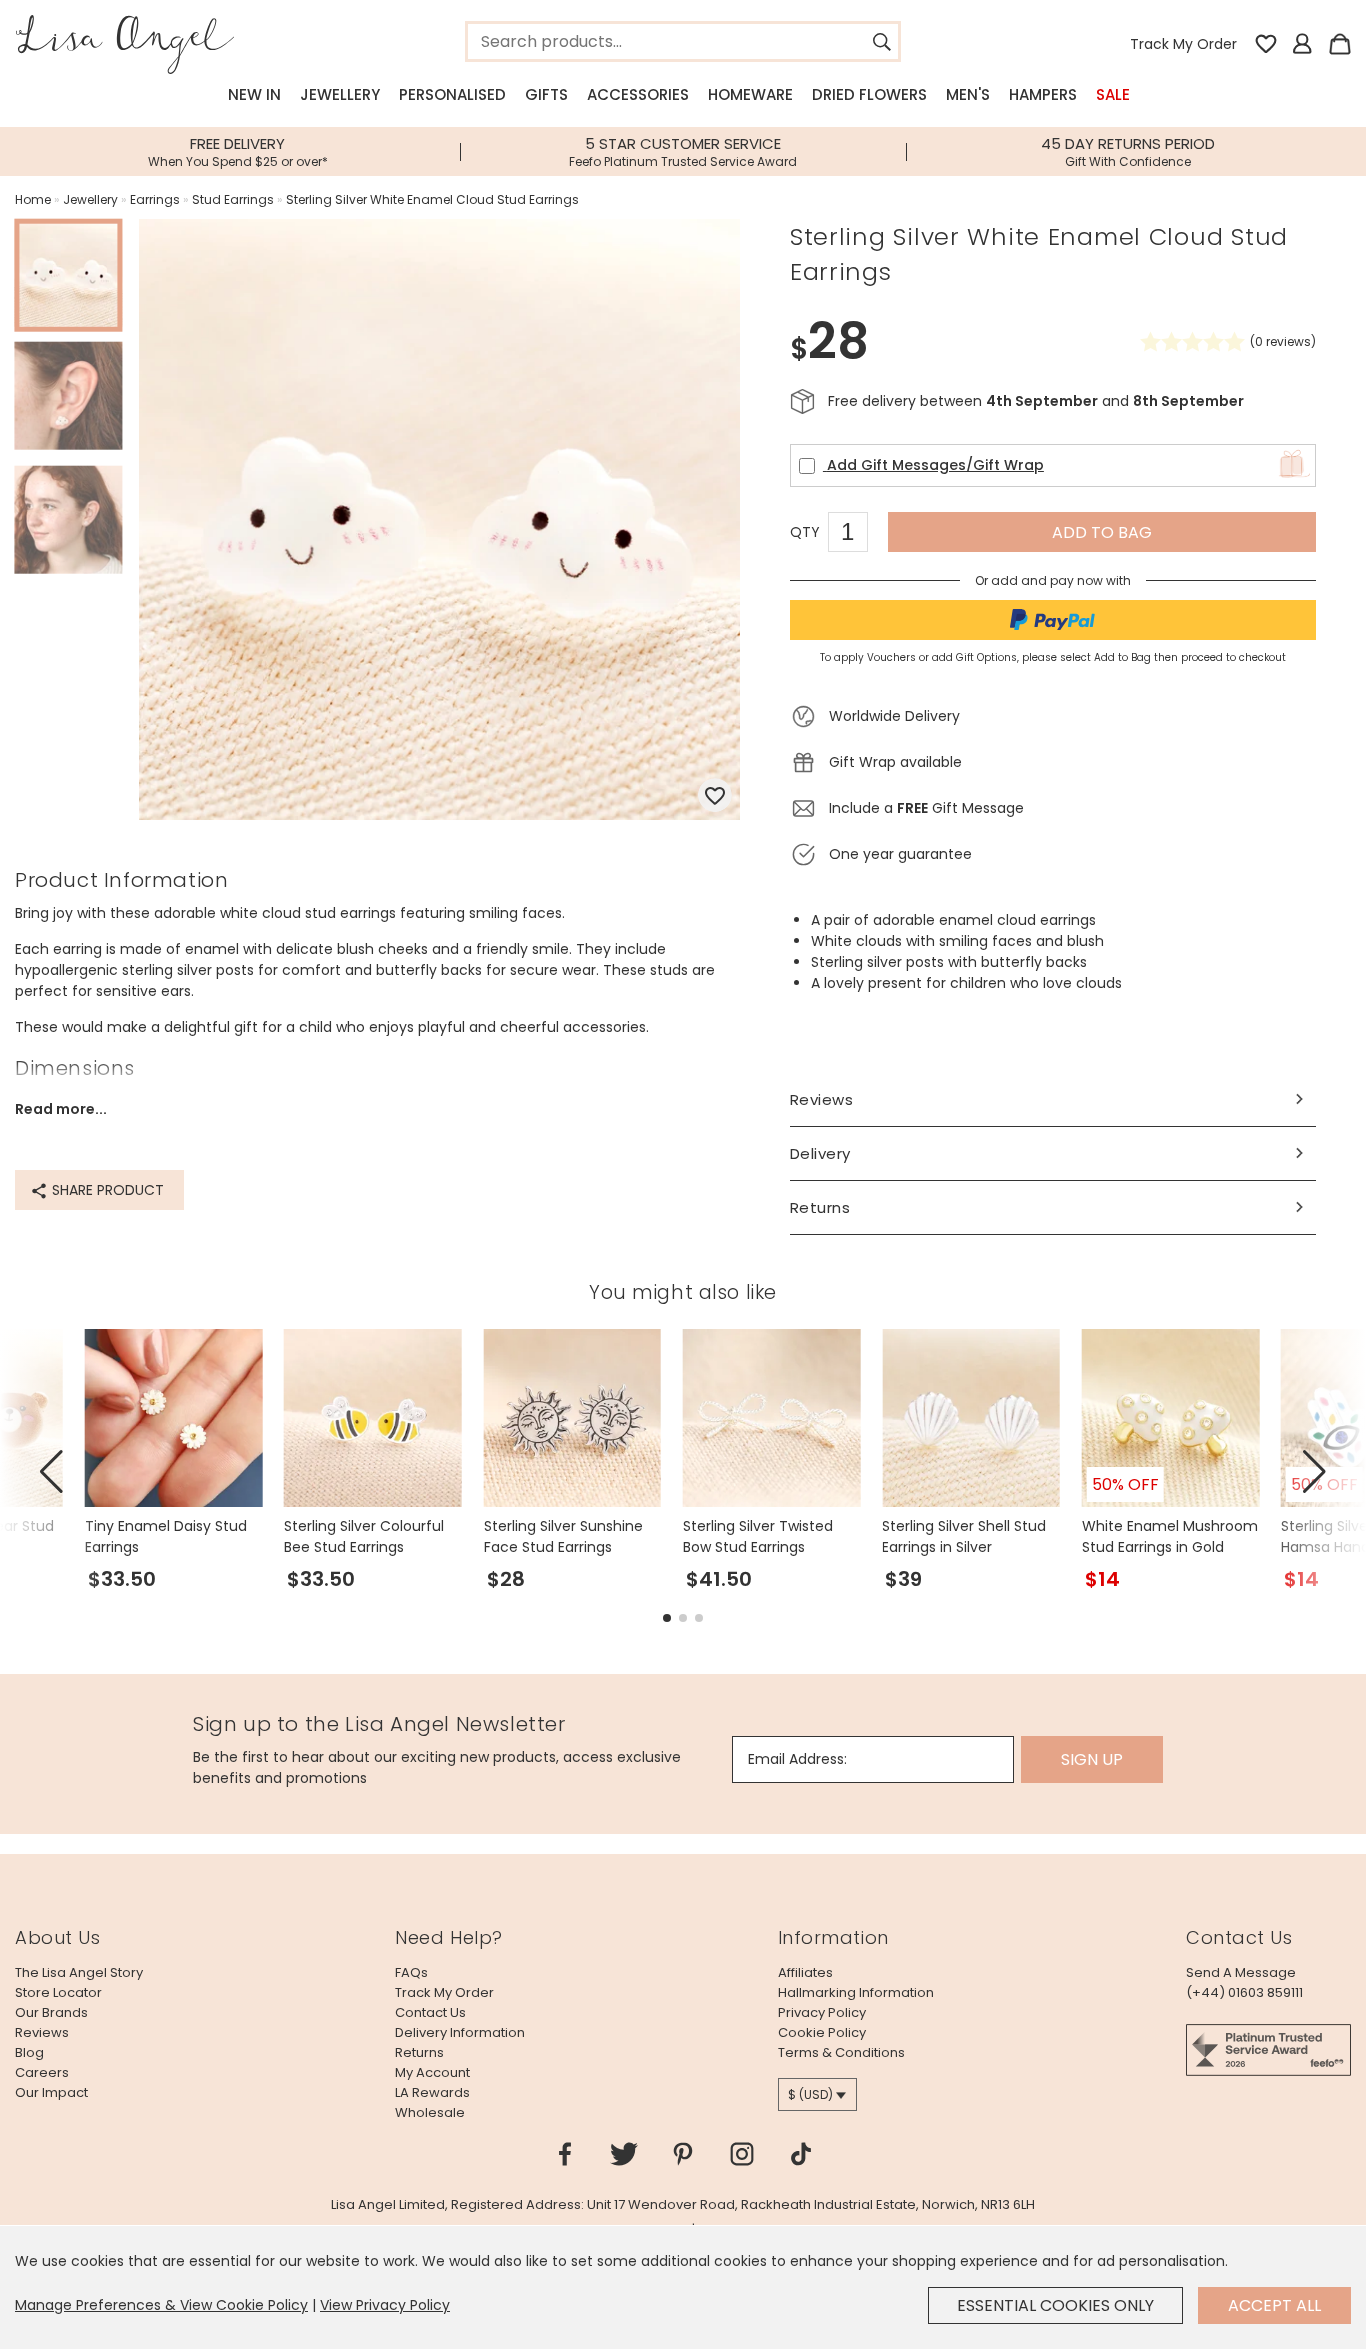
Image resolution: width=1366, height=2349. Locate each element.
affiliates (805, 1972)
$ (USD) (810, 2094)
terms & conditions (841, 2052)
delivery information (460, 2032)
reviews (42, 2032)
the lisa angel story (79, 1972)
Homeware (750, 94)
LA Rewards (432, 2092)
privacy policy (822, 2012)
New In (254, 94)
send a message (1241, 1972)
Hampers (1043, 94)
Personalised (452, 94)
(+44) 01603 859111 (1244, 1992)
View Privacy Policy (385, 2305)
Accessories (638, 94)
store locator (58, 1992)
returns (419, 2052)
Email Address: (797, 1759)
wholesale (430, 2112)
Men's (968, 94)
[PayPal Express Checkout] (1053, 620)
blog (29, 2052)
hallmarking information (856, 1992)
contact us (430, 2012)
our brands (51, 2012)
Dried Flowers (869, 94)
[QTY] (858, 535)
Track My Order (1183, 44)
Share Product (106, 1190)
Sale (1113, 94)
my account (432, 2072)
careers (42, 2072)
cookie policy (822, 2032)
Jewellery (340, 94)
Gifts (546, 94)
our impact (51, 2092)
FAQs (411, 1972)
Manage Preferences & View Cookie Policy (161, 2305)
